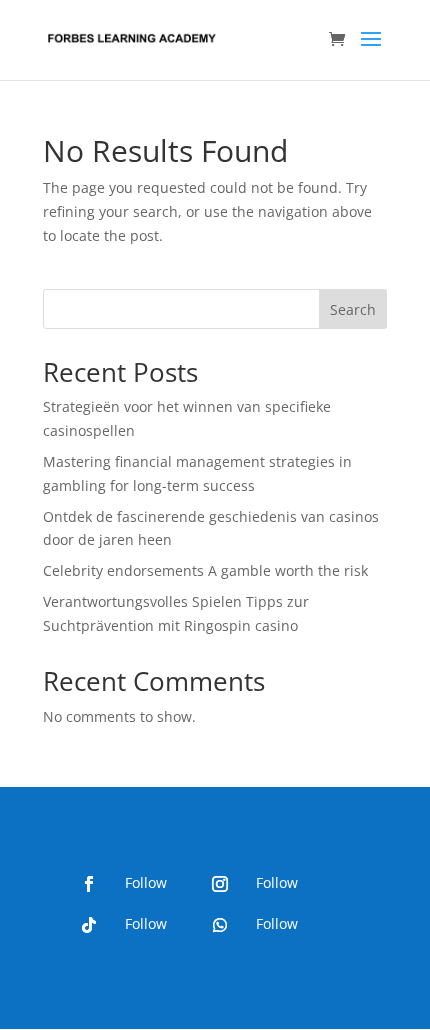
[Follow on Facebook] (89, 884)
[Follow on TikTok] (89, 925)
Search (353, 309)
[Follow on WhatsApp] (220, 925)
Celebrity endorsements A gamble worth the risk (205, 570)
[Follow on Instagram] (220, 884)
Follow (146, 882)
